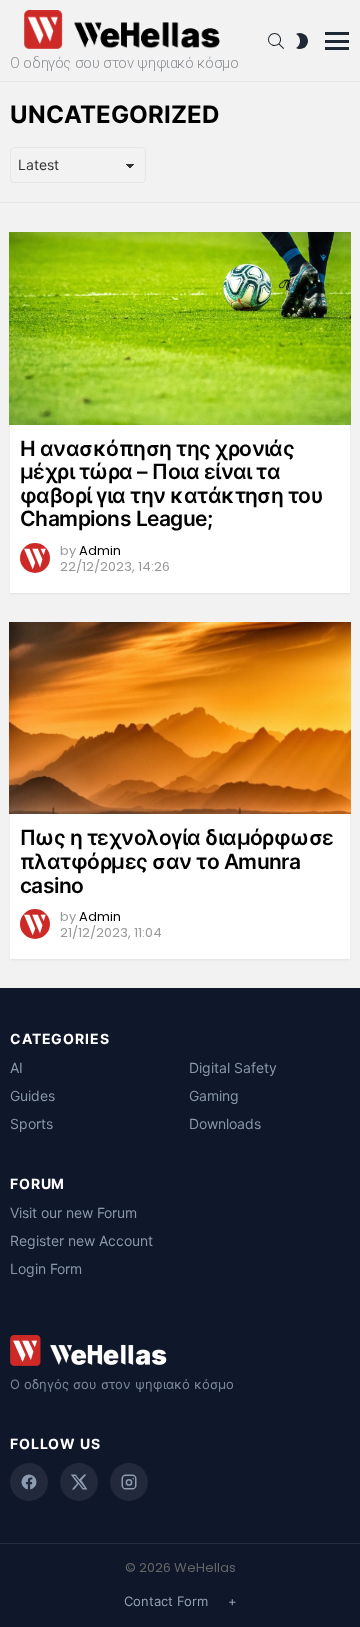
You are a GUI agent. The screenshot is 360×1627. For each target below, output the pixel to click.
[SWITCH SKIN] (302, 41)
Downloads (225, 1123)
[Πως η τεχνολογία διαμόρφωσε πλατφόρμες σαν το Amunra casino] (180, 718)
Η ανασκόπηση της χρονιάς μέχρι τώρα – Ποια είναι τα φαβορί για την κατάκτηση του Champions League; (171, 484)
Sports (31, 1123)
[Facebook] (29, 1482)
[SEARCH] (276, 41)
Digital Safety (233, 1067)
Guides (32, 1095)
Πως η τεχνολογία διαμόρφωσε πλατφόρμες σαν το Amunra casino (177, 861)
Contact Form (166, 1601)
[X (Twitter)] (79, 1482)
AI (16, 1067)
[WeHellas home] (180, 1350)
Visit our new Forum (73, 1212)
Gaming (214, 1095)
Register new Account (81, 1240)
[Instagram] (129, 1482)
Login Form (46, 1268)
